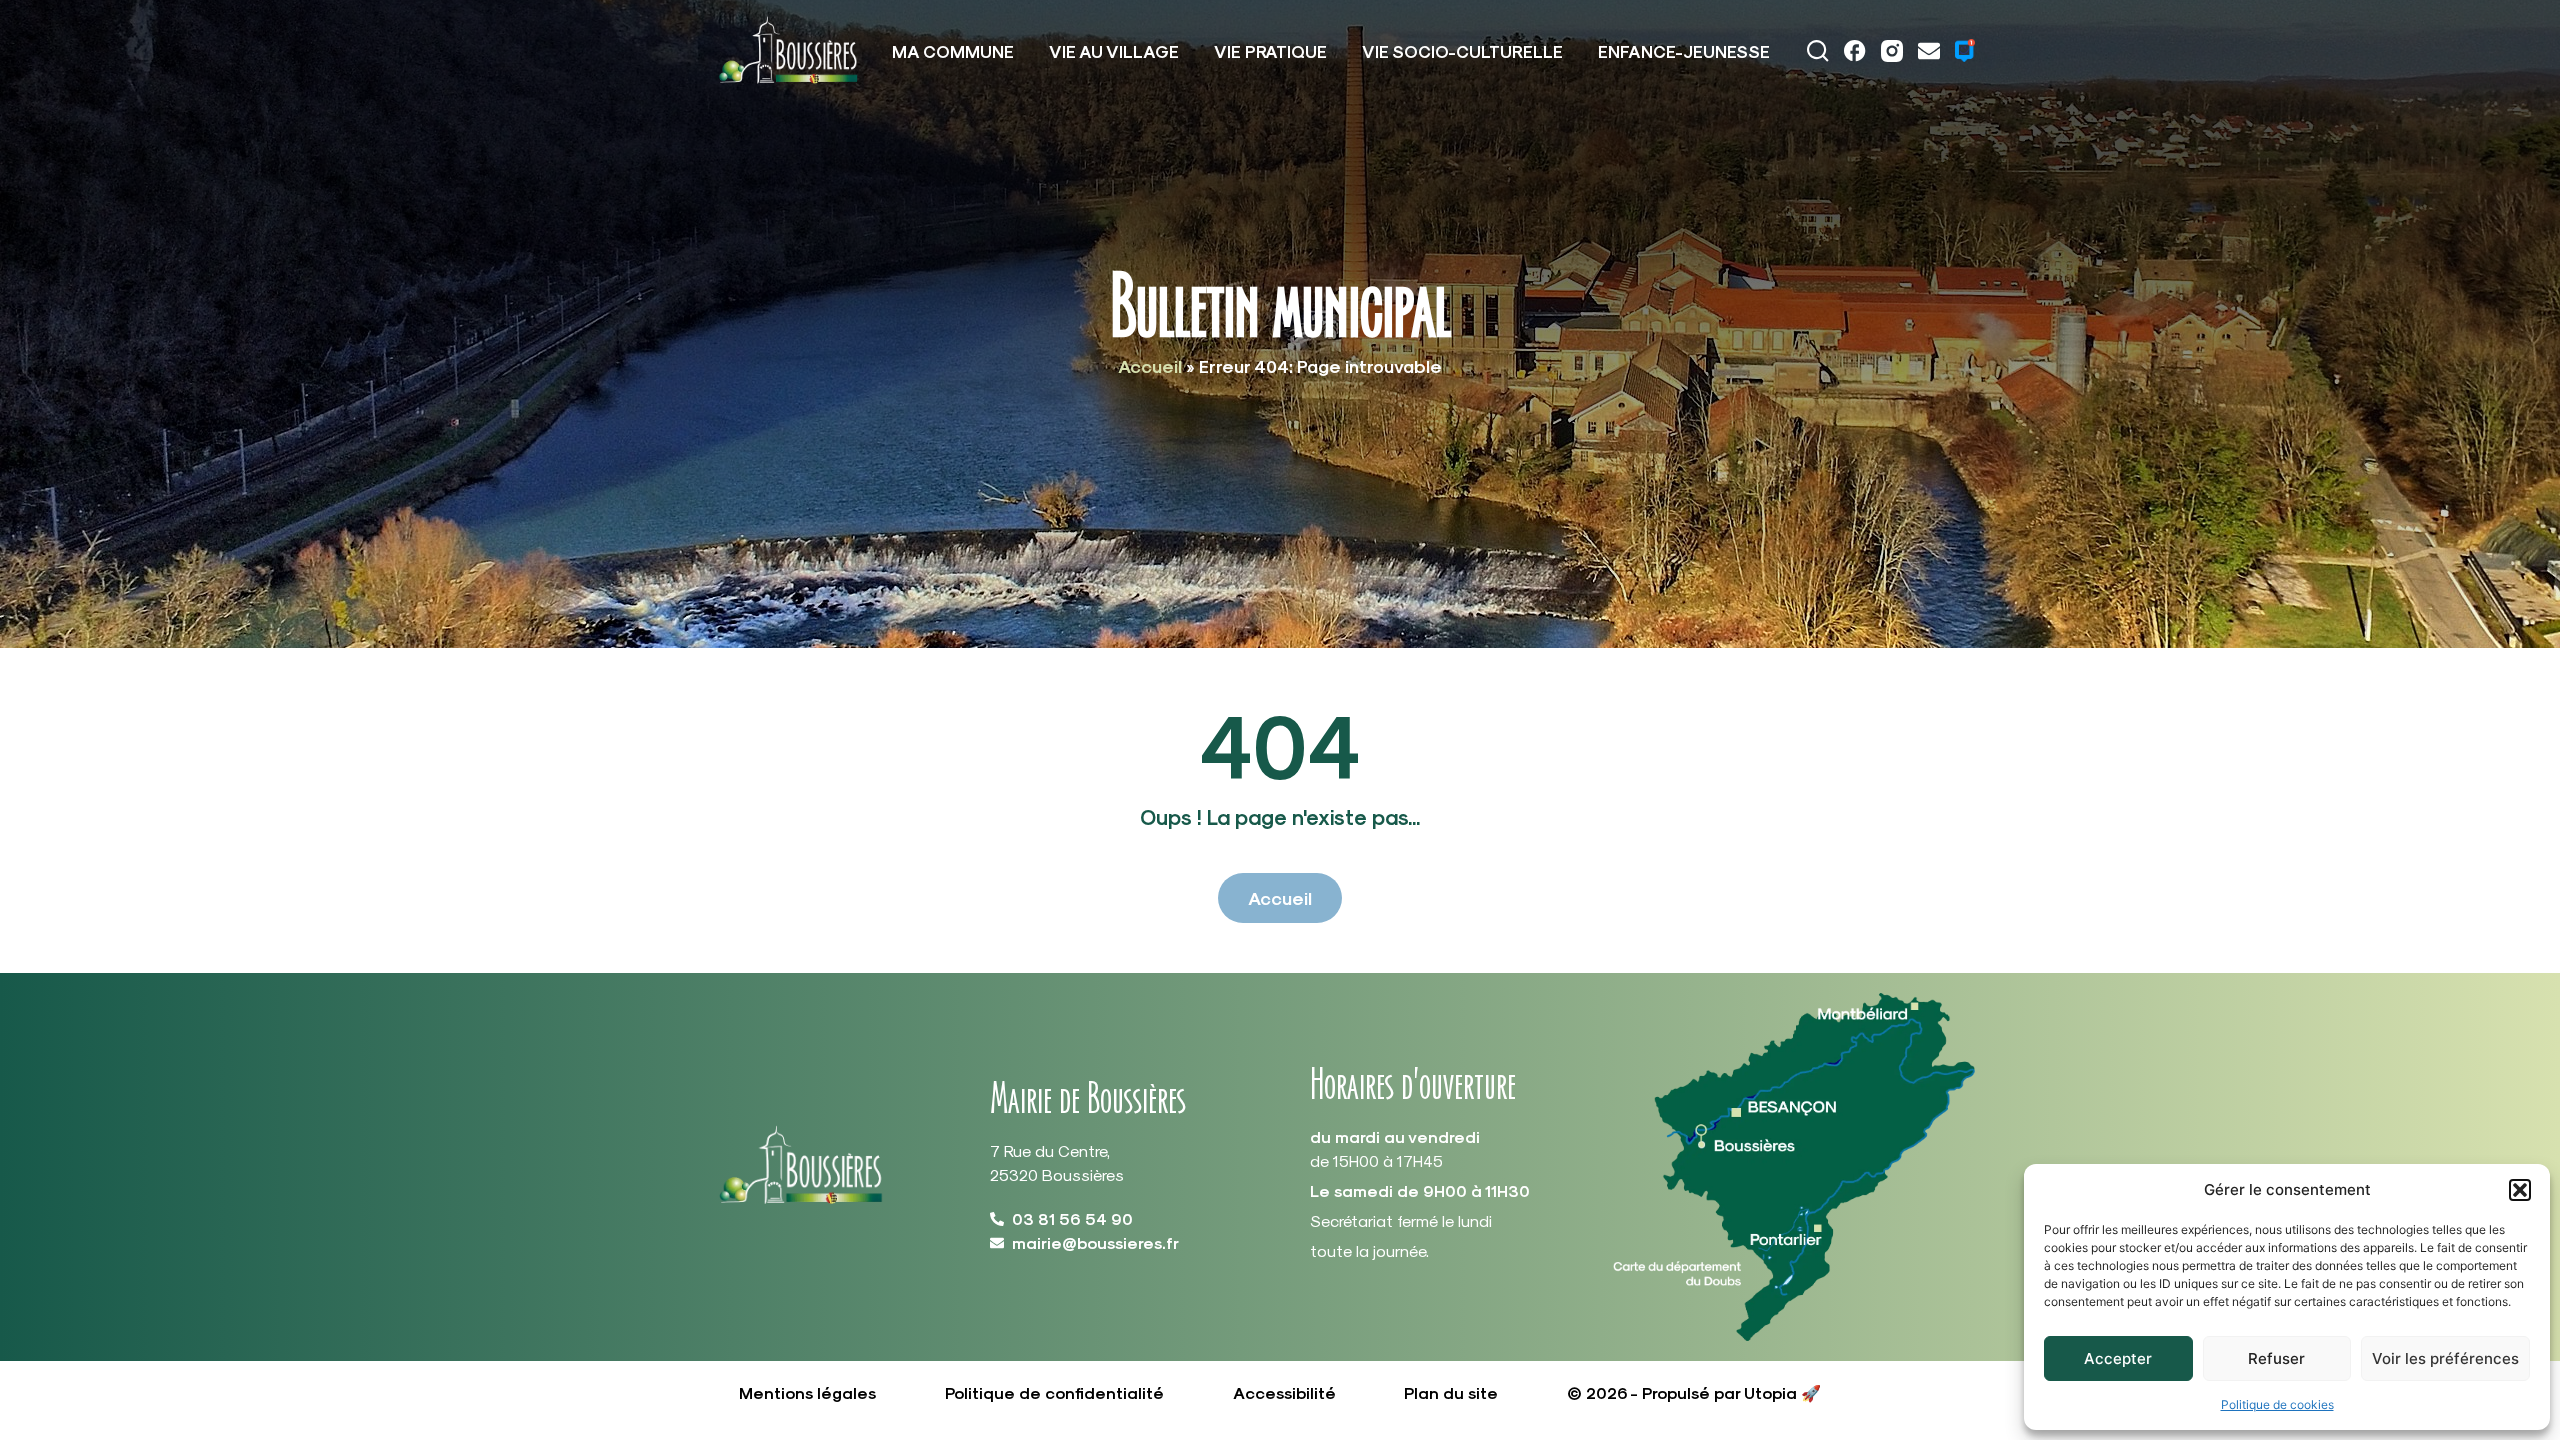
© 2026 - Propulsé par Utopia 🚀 (1694, 1392)
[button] (2520, 1190)
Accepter (2118, 1358)
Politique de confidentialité (1054, 1392)
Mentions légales (807, 1392)
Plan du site (1451, 1392)
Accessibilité (1284, 1392)
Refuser (2276, 1358)
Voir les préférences (2445, 1358)
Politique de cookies (2277, 1404)
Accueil (1150, 365)
